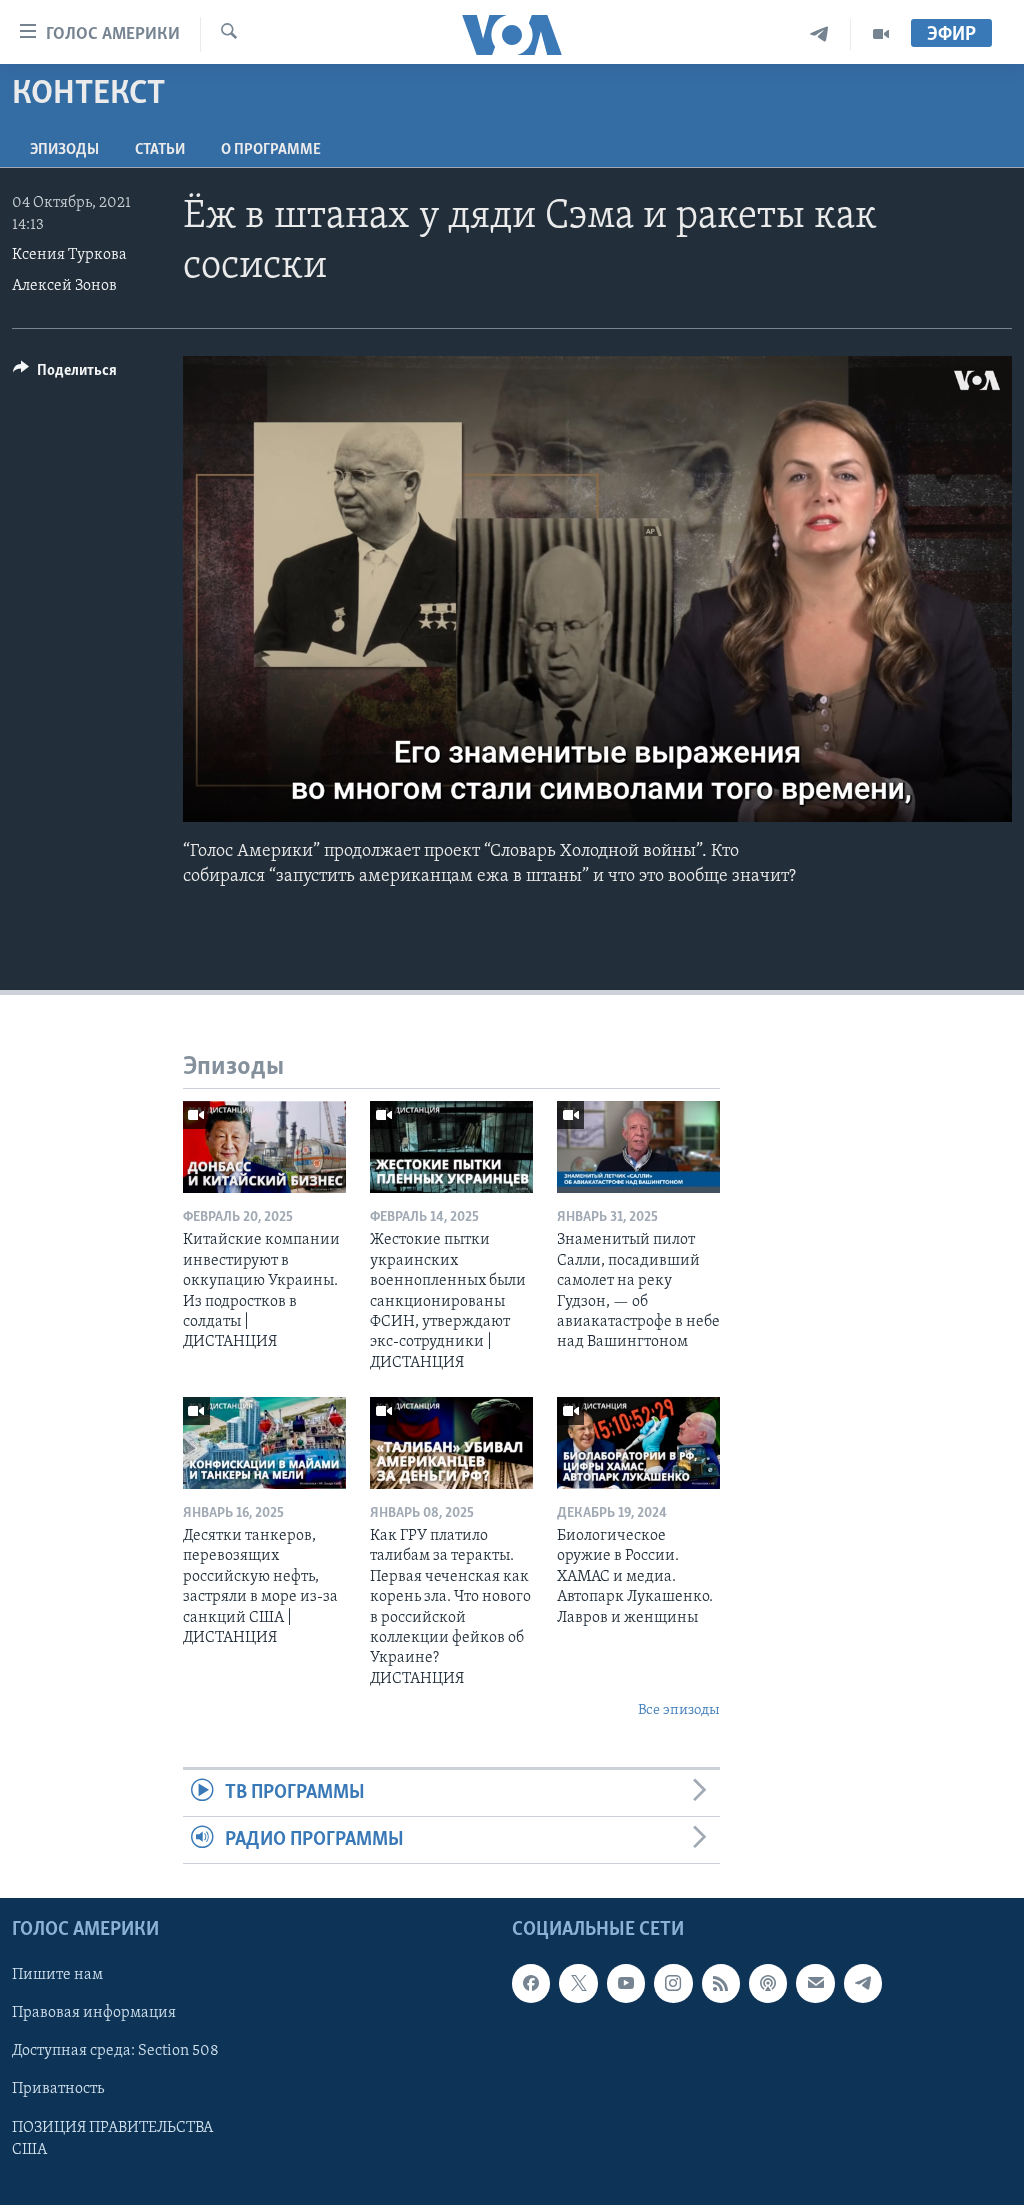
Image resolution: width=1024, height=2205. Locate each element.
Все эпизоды (679, 1710)
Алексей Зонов (64, 286)
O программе (271, 150)
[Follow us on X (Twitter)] (578, 1984)
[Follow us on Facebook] (531, 1984)
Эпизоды (64, 150)
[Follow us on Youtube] (626, 1984)
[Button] (65, 375)
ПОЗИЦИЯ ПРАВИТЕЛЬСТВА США (112, 2139)
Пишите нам (57, 1976)
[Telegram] (819, 34)
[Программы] (881, 34)
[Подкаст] (768, 1984)
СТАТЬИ (160, 150)
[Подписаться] (815, 1984)
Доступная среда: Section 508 (115, 2052)
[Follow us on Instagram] (673, 1984)
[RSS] (721, 1984)
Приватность (58, 2090)
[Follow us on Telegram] (863, 1984)
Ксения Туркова (69, 255)
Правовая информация (94, 2014)
